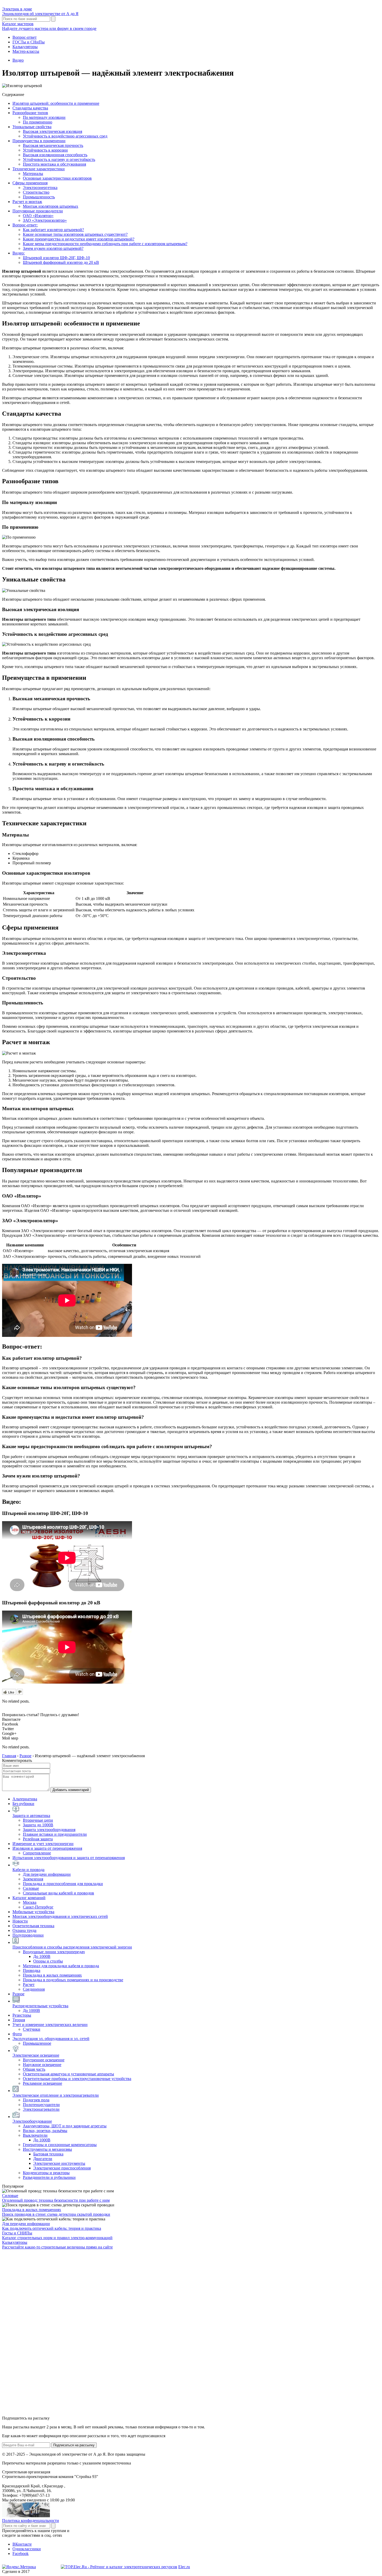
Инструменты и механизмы (47, 2149)
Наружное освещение (42, 2065)
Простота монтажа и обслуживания (54, 164)
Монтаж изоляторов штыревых (51, 206)
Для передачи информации (47, 1874)
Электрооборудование (32, 2121)
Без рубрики (23, 1804)
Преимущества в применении (39, 141)
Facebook (21, 2554)
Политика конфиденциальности (31, 2521)
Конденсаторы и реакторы (46, 2173)
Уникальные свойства (32, 127)
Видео (18, 60)
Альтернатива (25, 1799)
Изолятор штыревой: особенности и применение (56, 103)
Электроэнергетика (40, 188)
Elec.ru (184, 2567)
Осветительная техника (33, 1926)
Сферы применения (30, 183)
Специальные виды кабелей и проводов (58, 1893)
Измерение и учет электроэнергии (43, 1844)
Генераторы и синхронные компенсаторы (60, 2145)
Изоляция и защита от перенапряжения (47, 1848)
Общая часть (34, 2069)
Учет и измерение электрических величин (50, 2025)
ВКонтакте (22, 2544)
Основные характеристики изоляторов (57, 178)
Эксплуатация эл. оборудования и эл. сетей (51, 2039)
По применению (38, 122)
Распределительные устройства (40, 2006)
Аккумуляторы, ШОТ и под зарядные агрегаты (65, 2126)
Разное (18, 1994)
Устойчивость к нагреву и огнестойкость (59, 159)
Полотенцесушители (41, 2105)
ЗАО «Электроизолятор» (45, 220)
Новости (20, 1921)
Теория (19, 2020)
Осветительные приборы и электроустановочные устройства (77, 2079)
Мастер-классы (26, 51)
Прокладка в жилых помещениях (52, 1975)
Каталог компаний (29, 1898)
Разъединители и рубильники (49, 2177)
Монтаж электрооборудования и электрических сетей (60, 1916)
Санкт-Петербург (38, 1907)
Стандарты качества (30, 108)
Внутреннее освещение (44, 2060)
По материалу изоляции (44, 117)
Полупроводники (28, 1935)
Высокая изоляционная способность (55, 155)
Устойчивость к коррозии (45, 150)
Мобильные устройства (33, 1912)
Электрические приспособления (62, 2168)
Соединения (34, 1989)
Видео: (19, 253)
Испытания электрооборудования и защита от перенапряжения (69, 1858)
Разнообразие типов (30, 113)
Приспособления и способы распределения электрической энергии (72, 1947)
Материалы (33, 174)
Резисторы (22, 2015)
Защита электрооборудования (49, 1830)
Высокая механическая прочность (53, 145)
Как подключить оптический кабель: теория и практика (52, 2228)
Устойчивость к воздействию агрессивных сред (65, 136)
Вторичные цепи (38, 1820)
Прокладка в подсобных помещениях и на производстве (73, 1980)
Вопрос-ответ (25, 37)
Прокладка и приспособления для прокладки (63, 1884)
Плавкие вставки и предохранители (55, 1834)
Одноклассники (27, 2549)
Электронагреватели (41, 2109)
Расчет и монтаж (27, 202)
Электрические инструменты (59, 2163)
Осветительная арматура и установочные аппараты (68, 2074)
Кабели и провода (28, 1870)
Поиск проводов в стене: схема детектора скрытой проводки (56, 2214)
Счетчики (32, 2029)
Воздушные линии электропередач (54, 1952)
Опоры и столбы (48, 1961)
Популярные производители (38, 211)
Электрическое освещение (36, 2055)
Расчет (29, 1985)
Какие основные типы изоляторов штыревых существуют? (75, 234)
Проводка (32, 1970)
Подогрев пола (36, 2100)
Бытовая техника (48, 2154)
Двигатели (43, 2159)
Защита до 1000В (38, 1825)
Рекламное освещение (42, 2083)
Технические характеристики (39, 169)
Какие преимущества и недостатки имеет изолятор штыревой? (79, 239)
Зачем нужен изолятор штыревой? (53, 248)
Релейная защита (38, 1839)
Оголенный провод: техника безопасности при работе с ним (56, 2200)
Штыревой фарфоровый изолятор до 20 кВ (61, 262)
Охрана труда (24, 1930)
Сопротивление (37, 1853)
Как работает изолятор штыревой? (53, 230)
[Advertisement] (41, 2332)
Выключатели (35, 2135)
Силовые (31, 1888)
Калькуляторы (25, 47)
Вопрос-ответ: (25, 225)
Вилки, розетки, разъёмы (45, 2131)
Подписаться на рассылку (74, 2445)
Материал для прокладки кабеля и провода (61, 1966)
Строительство (36, 192)
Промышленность (39, 197)
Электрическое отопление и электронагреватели (56, 2095)
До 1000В (42, 1956)
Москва (30, 1902)
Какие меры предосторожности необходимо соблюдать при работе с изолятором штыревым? (105, 244)
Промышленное (37, 2043)
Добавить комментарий (71, 1790)
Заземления (33, 1879)
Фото (17, 2034)
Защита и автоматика (31, 1816)
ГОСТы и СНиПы (29, 42)
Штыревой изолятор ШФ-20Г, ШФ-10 (56, 258)
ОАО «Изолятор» (38, 216)
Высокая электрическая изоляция (52, 131)
